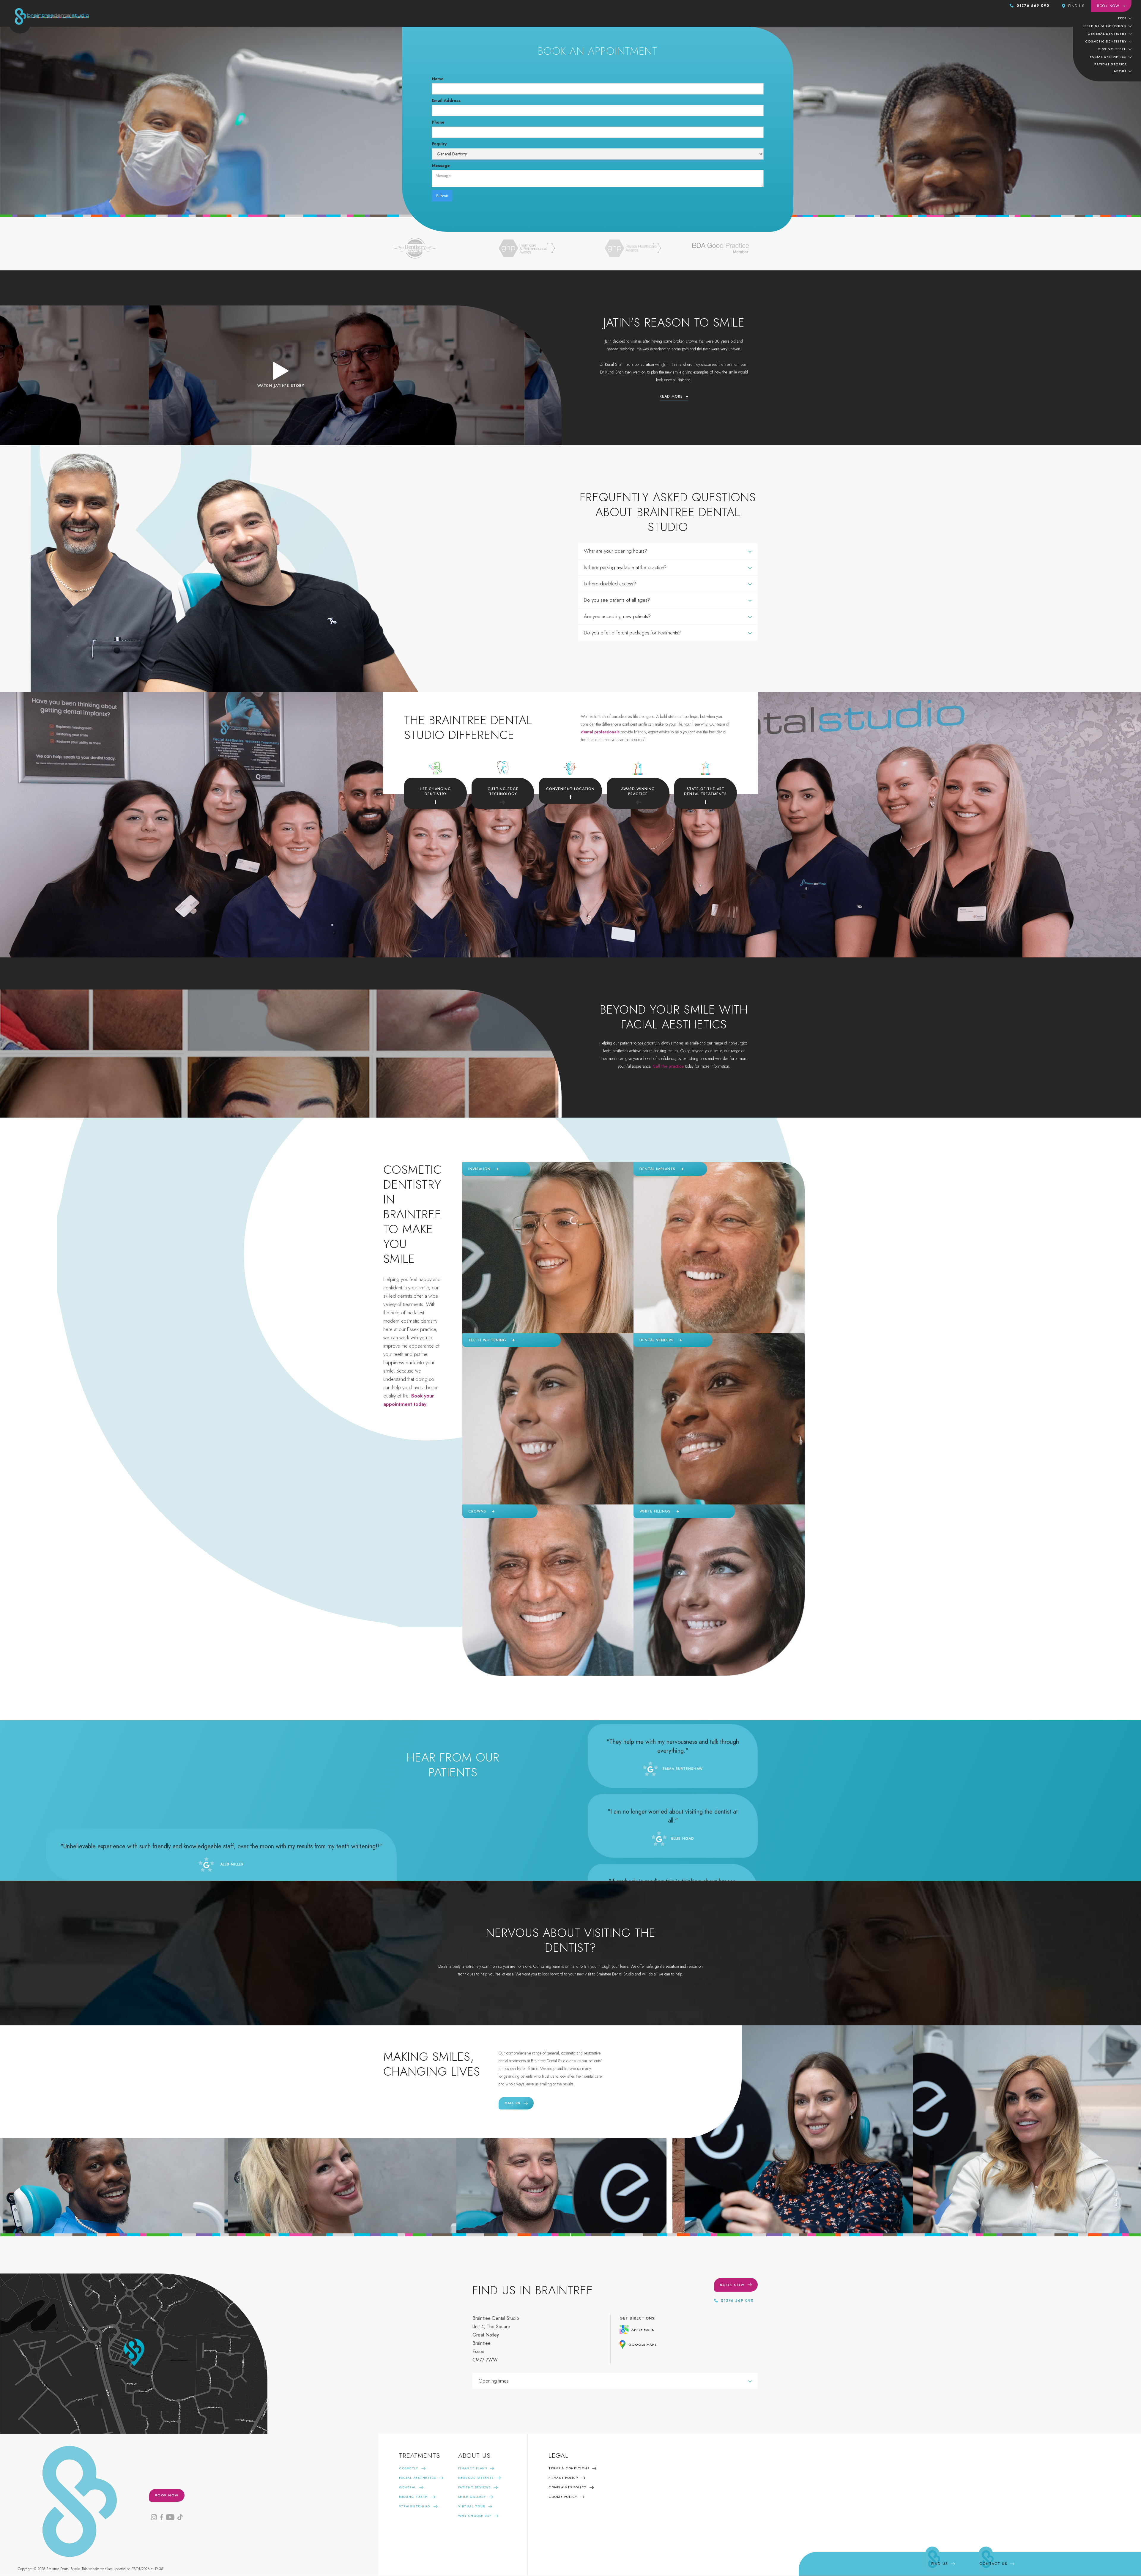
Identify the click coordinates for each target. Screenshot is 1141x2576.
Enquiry (439, 144)
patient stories (1111, 64)
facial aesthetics (1108, 57)
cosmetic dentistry (1106, 41)
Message (441, 166)
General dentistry (1107, 34)
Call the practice (668, 1066)
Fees (1122, 18)
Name (438, 79)
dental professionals (600, 732)
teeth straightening (1104, 26)
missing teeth (1112, 49)
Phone (438, 122)
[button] (1125, 18)
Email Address (446, 100)
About (1120, 71)
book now (167, 2495)
